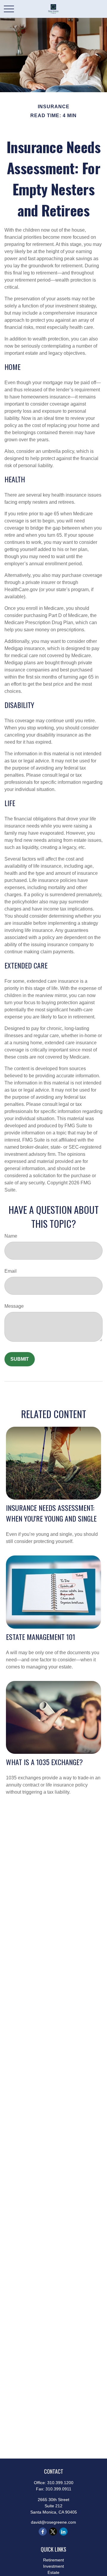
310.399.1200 (60, 2483)
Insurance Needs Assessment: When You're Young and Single (51, 1513)
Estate (53, 2572)
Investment (53, 2566)
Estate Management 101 (41, 1637)
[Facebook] (43, 2532)
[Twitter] (53, 2532)
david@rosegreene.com (53, 2522)
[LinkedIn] (63, 2532)
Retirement (53, 2560)
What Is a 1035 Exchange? (44, 1762)
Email (11, 1271)
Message (14, 1306)
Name (11, 1236)
